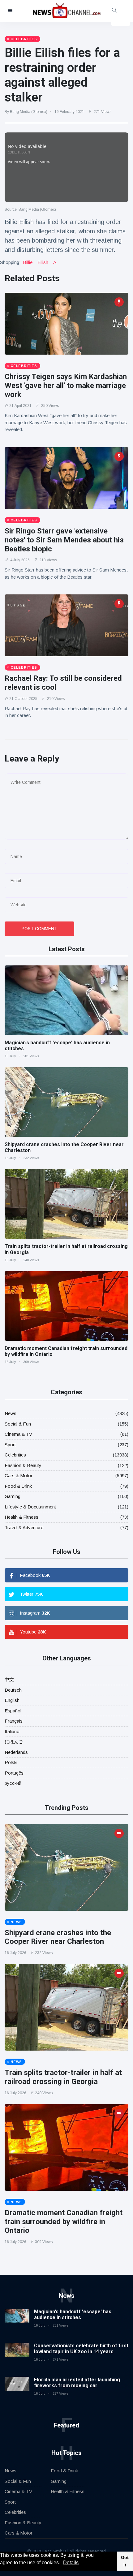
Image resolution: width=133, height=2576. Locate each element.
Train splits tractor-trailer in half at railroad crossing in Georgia (63, 2077)
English (12, 1700)
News (11, 1413)
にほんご (14, 1742)
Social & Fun (18, 1424)
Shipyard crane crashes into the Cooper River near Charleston (58, 1937)
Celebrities (15, 1455)
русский (13, 1783)
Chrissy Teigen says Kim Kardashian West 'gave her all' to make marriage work (66, 386)
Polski (11, 1762)
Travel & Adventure (24, 1527)
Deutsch (13, 1690)
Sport (10, 1445)
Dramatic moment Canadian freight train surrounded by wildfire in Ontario (64, 2222)
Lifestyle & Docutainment (30, 1507)
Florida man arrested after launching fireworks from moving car (77, 2383)
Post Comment (39, 929)
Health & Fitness (21, 1517)
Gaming (13, 1496)
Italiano (12, 1731)
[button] (62, 2563)
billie (28, 262)
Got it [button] (125, 2561)
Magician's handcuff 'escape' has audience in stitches (73, 2315)
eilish (43, 262)
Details (71, 2563)
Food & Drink (18, 1486)
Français (14, 1721)
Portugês (14, 1773)
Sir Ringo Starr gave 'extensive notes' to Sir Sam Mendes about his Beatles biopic (64, 540)
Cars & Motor (19, 1476)
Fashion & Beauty (23, 1465)
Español (13, 1711)
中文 (9, 1679)
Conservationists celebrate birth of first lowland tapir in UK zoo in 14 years (81, 2349)
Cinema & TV (18, 1434)
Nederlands (16, 1752)
